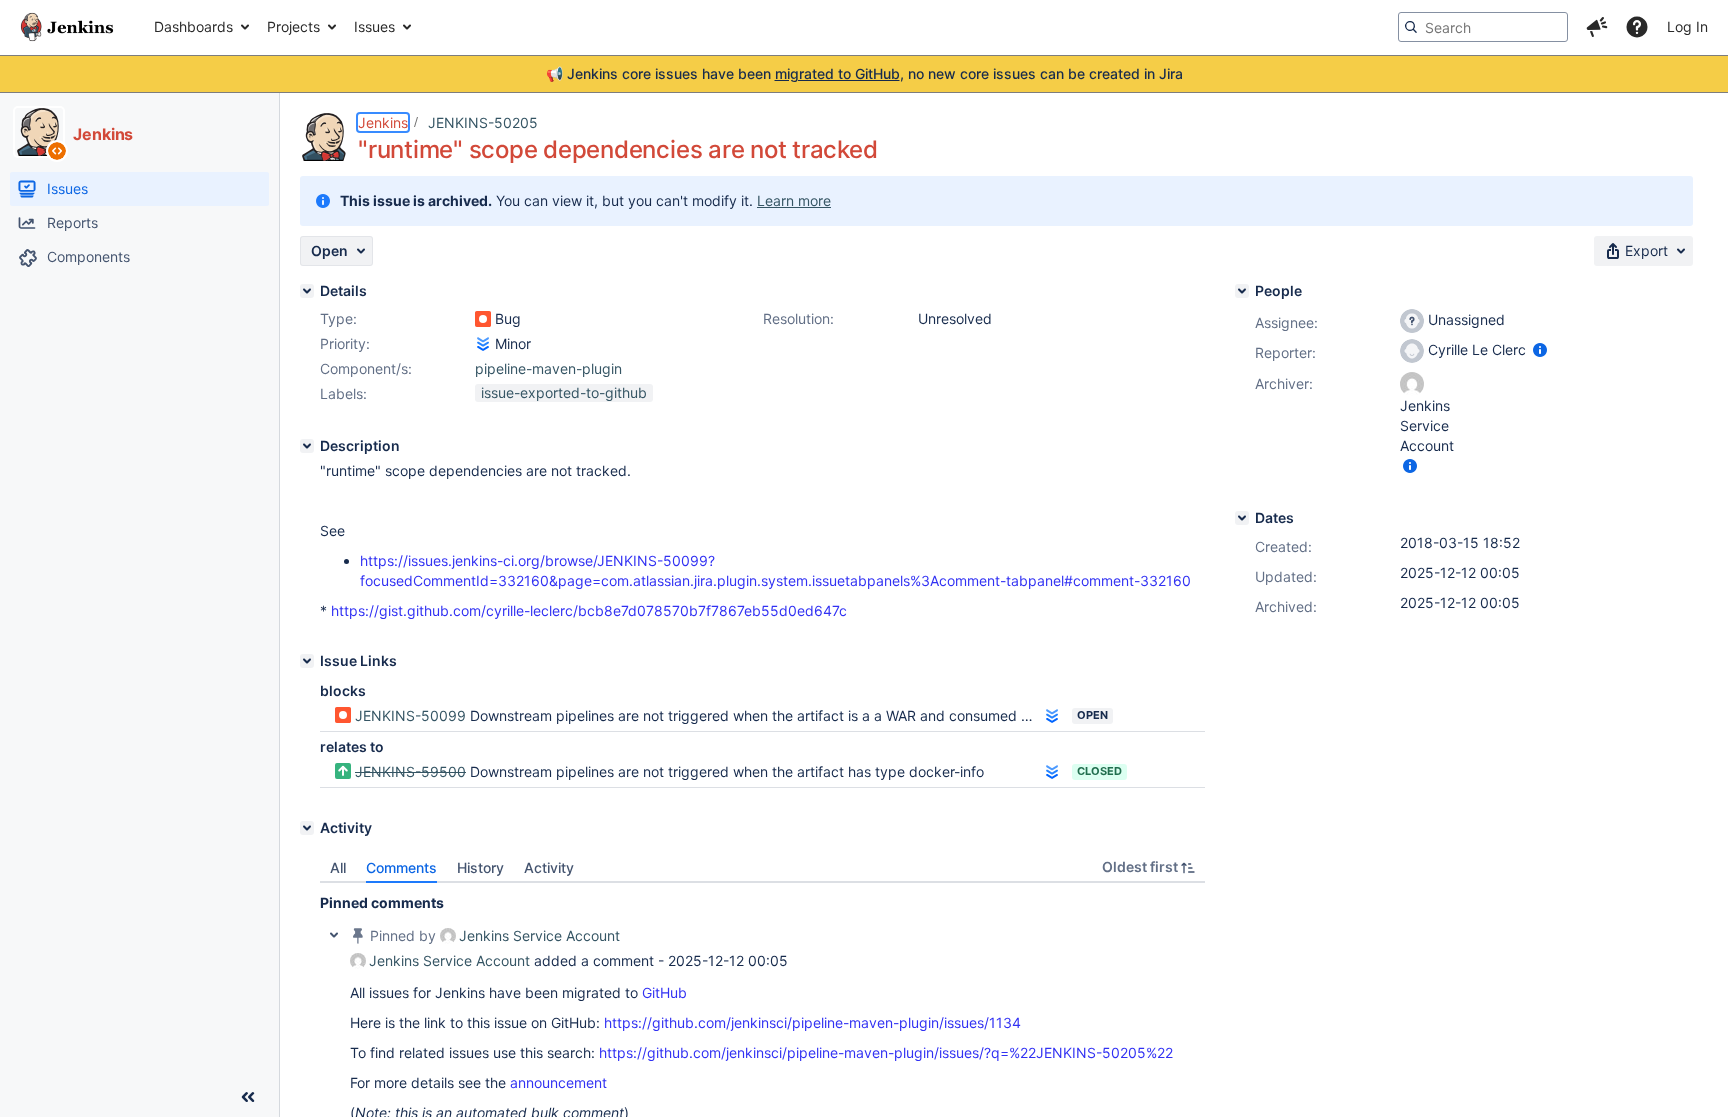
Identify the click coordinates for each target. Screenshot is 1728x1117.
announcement (558, 1082)
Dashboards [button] (193, 26)
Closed (1099, 771)
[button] (1597, 27)
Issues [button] (374, 26)
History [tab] (480, 867)
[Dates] (1242, 518)
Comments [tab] (401, 867)
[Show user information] (1540, 349)
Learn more (794, 200)
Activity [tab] (549, 867)
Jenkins (383, 122)
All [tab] (338, 867)
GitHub (664, 992)
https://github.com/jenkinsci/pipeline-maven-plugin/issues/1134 (812, 1022)
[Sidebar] (248, 1097)
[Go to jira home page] (67, 27)
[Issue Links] (307, 661)
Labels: (343, 393)
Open (1092, 715)
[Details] (307, 291)
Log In (1687, 26)
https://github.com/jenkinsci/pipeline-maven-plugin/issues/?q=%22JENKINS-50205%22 (886, 1052)
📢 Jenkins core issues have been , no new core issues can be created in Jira (864, 73)
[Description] (307, 446)
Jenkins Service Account (539, 935)
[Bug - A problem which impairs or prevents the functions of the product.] (483, 319)
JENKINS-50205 (483, 122)
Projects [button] (293, 26)
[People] (1242, 291)
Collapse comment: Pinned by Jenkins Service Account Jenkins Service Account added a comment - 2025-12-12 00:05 (334, 935)
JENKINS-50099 (410, 715)
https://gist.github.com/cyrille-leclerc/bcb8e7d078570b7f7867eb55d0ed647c (589, 610)
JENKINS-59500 (410, 771)
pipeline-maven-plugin (548, 368)
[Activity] (307, 828)
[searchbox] (1483, 27)
